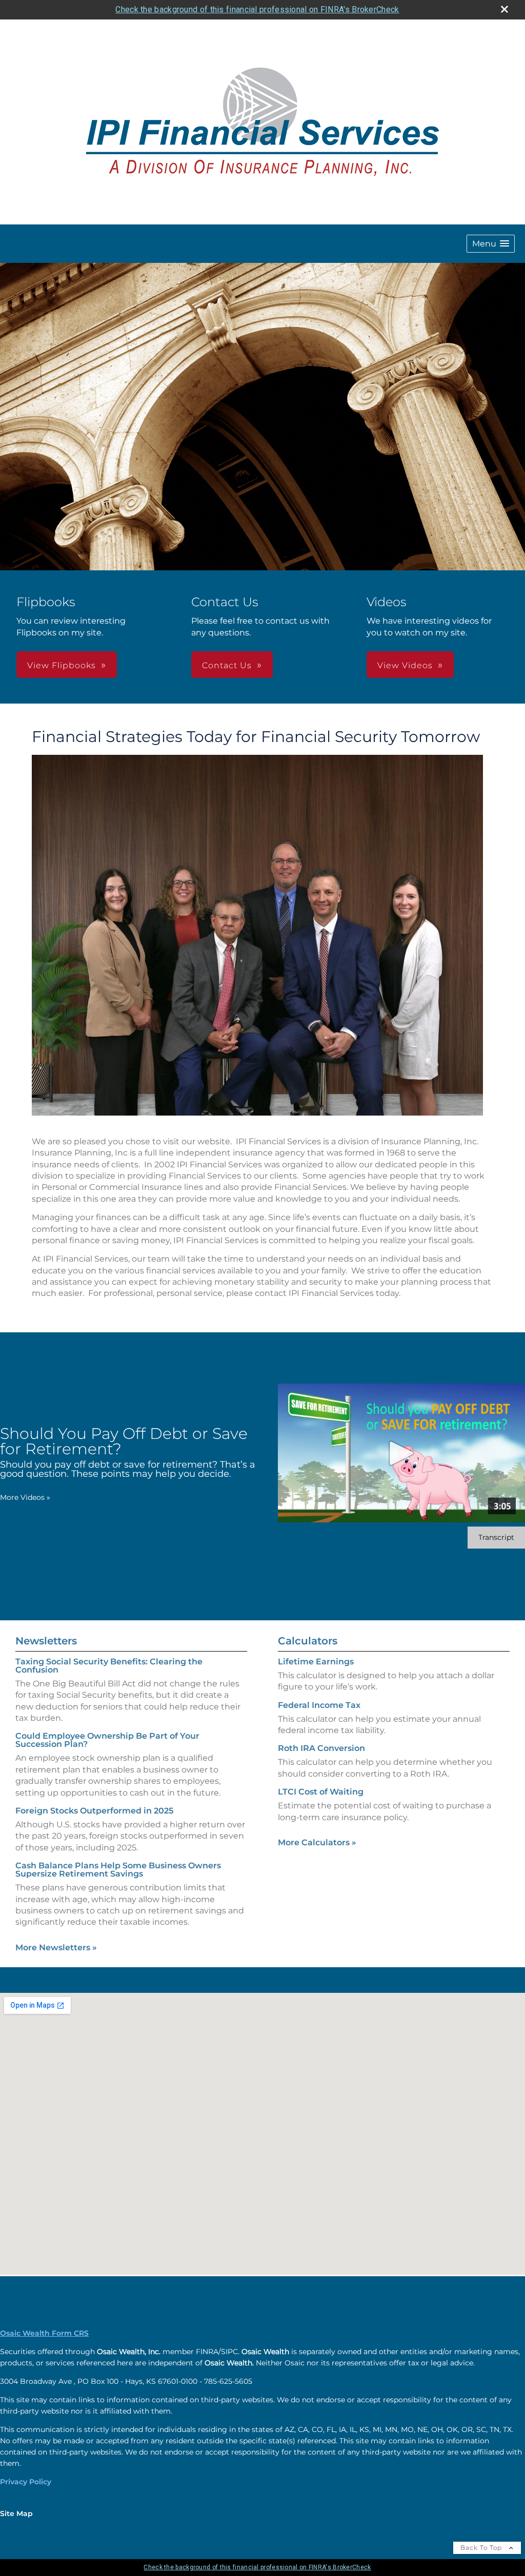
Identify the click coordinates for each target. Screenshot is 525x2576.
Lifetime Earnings (316, 1662)
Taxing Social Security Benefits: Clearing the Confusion (109, 1666)
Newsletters (46, 1641)
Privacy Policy (26, 2482)
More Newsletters (56, 1948)
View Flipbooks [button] (62, 665)
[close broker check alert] (504, 9)
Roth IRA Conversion (321, 1748)
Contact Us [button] (227, 665)
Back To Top (482, 2548)
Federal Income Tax (319, 1705)
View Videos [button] (405, 665)
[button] (491, 244)
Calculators (308, 1641)
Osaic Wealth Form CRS (44, 2333)
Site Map (16, 2513)
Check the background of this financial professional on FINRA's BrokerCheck (257, 9)
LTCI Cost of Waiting (321, 1792)
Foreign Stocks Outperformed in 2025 (94, 1811)
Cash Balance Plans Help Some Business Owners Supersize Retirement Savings (118, 1870)
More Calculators (317, 1842)
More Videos (25, 1497)
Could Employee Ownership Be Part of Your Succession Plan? (107, 1740)
